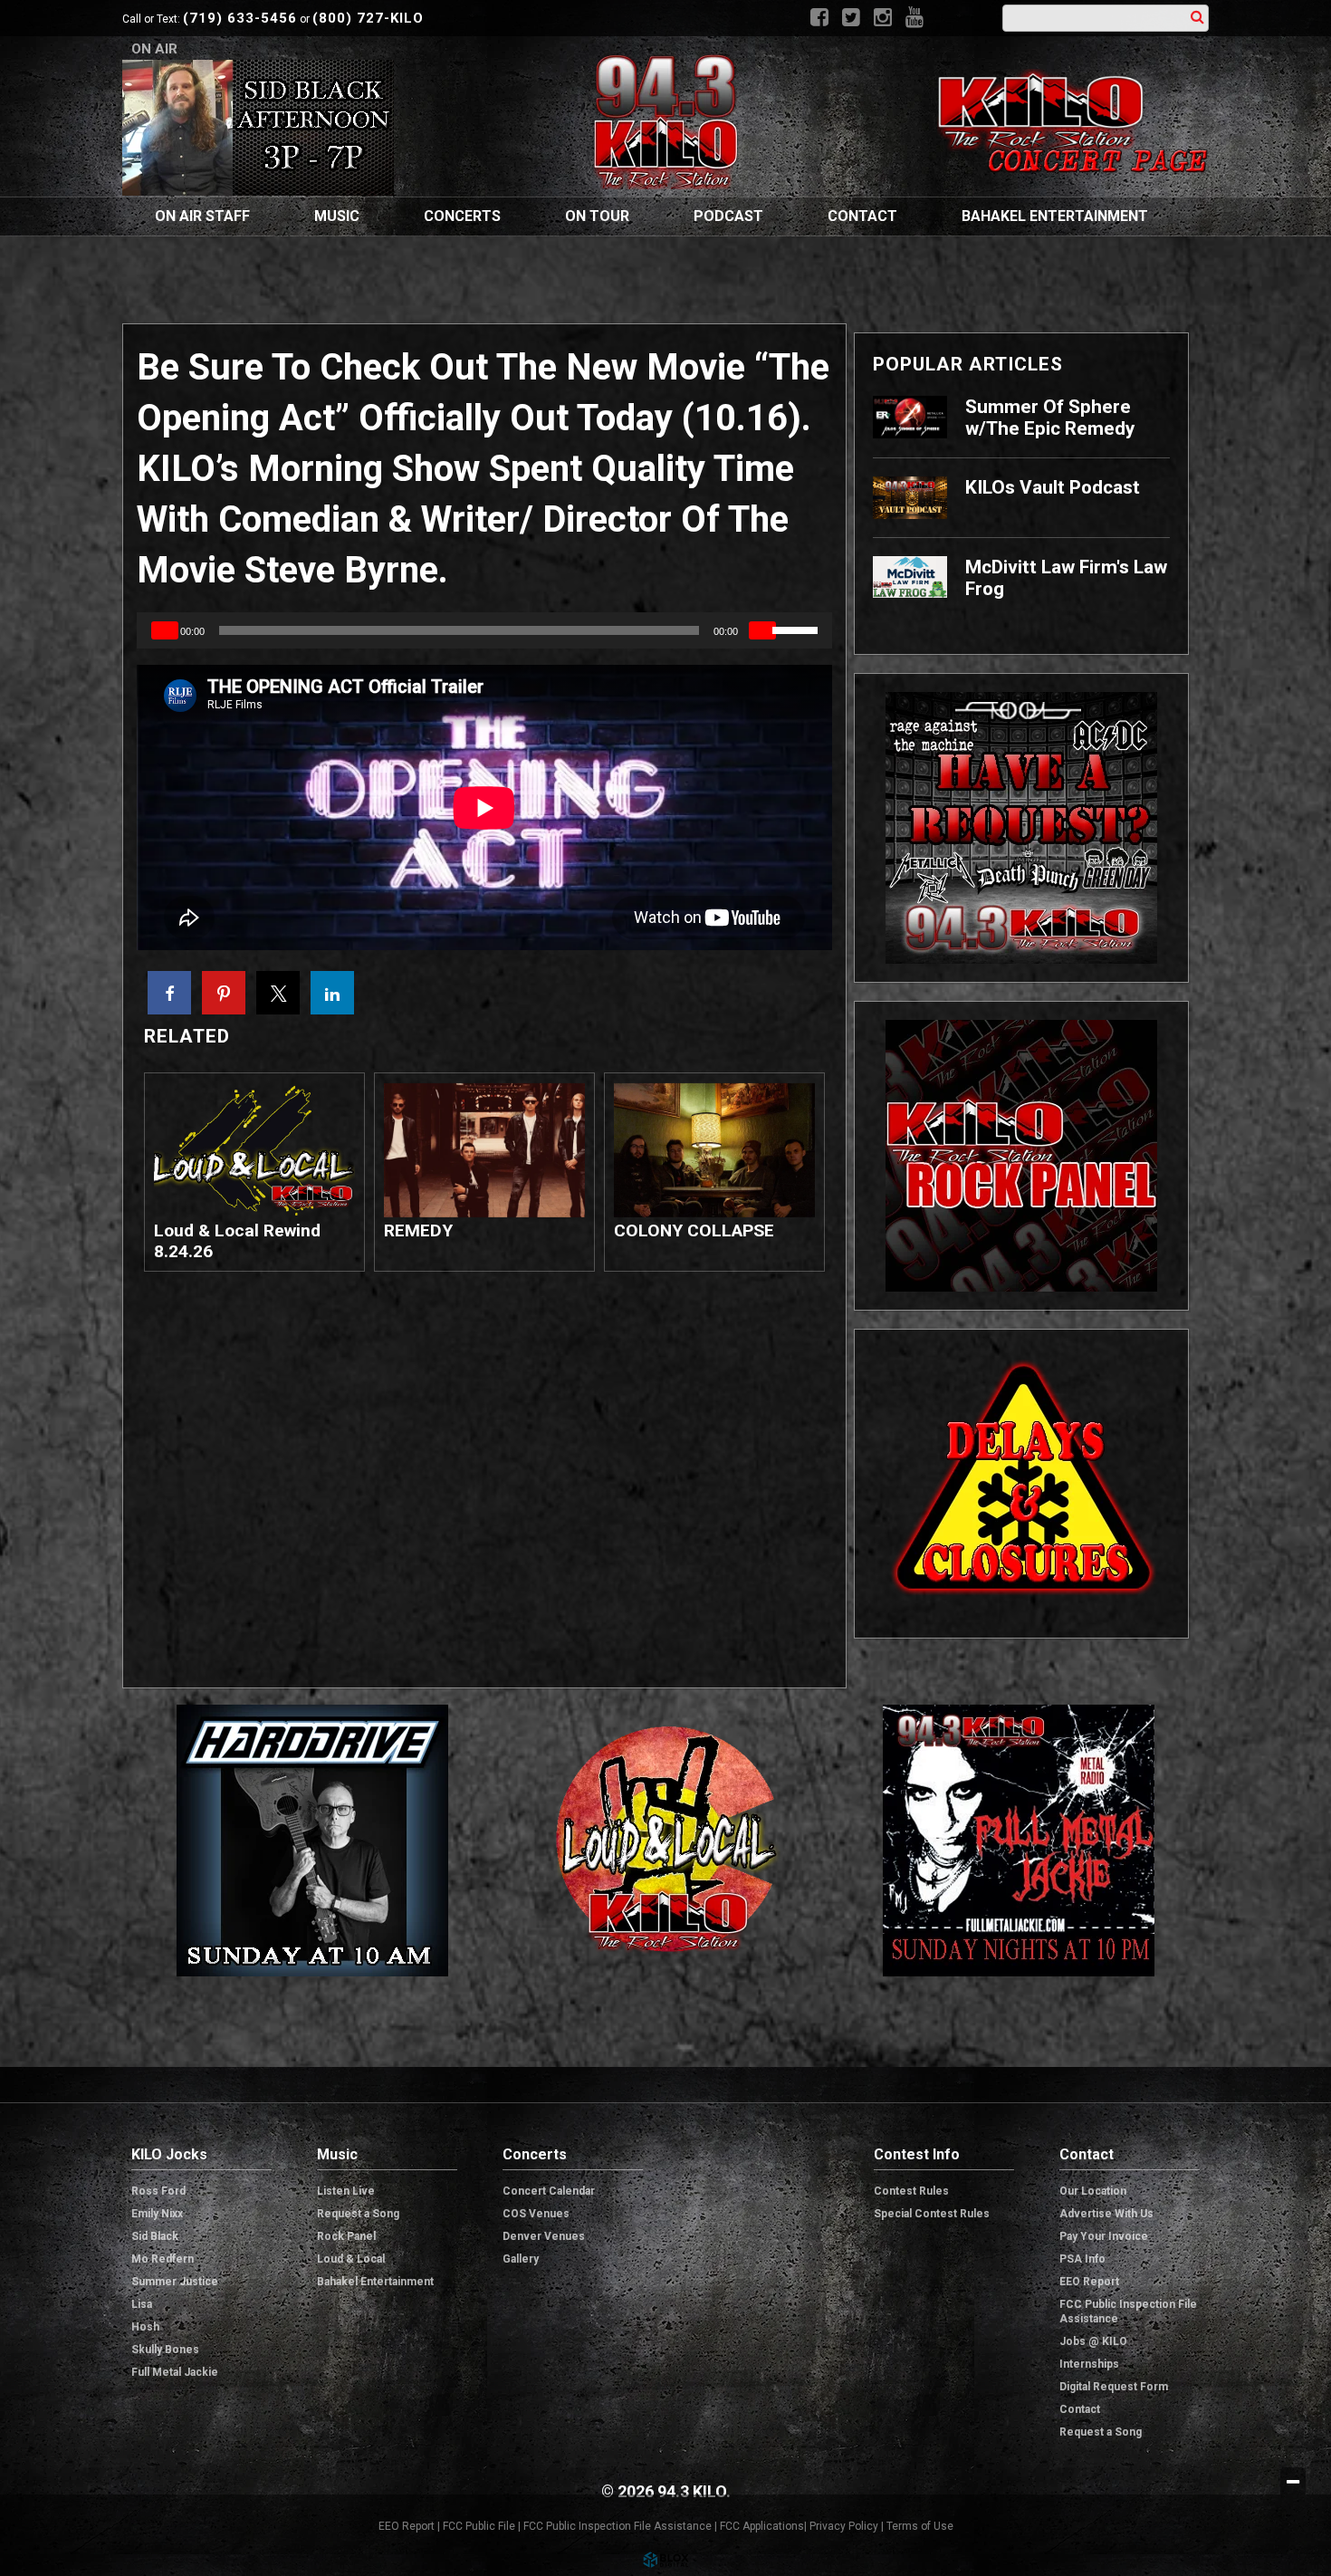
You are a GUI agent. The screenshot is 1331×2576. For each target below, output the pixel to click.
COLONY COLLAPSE (694, 1230)
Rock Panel (346, 2236)
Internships (1089, 2364)
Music (337, 216)
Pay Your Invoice (1104, 2236)
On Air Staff (202, 216)
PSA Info (1082, 2259)
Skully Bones (165, 2350)
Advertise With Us (1106, 2214)
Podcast (728, 216)
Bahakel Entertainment (1055, 216)
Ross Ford (158, 2191)
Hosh (145, 2327)
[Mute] (762, 630)
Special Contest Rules (932, 2214)
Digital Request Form (1114, 2387)
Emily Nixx (157, 2214)
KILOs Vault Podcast (1053, 487)
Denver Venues (544, 2236)
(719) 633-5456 (240, 18)
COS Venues (536, 2214)
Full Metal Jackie (175, 2372)
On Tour (597, 216)
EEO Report (1089, 2282)
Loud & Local (351, 2259)
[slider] (798, 629)
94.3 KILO (665, 121)
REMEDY (418, 1230)
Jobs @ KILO (1093, 2341)
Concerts (462, 216)
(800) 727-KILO (368, 18)
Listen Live (346, 2191)
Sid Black (155, 2236)
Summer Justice (175, 2282)
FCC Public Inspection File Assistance (1128, 2312)
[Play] (165, 630)
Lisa (142, 2304)
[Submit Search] (1197, 17)
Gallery (521, 2259)
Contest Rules (911, 2191)
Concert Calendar (549, 2191)
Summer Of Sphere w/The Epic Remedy (1050, 418)
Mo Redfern (163, 2259)
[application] (484, 630)
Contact (862, 216)
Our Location (1093, 2191)
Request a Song (358, 2214)
